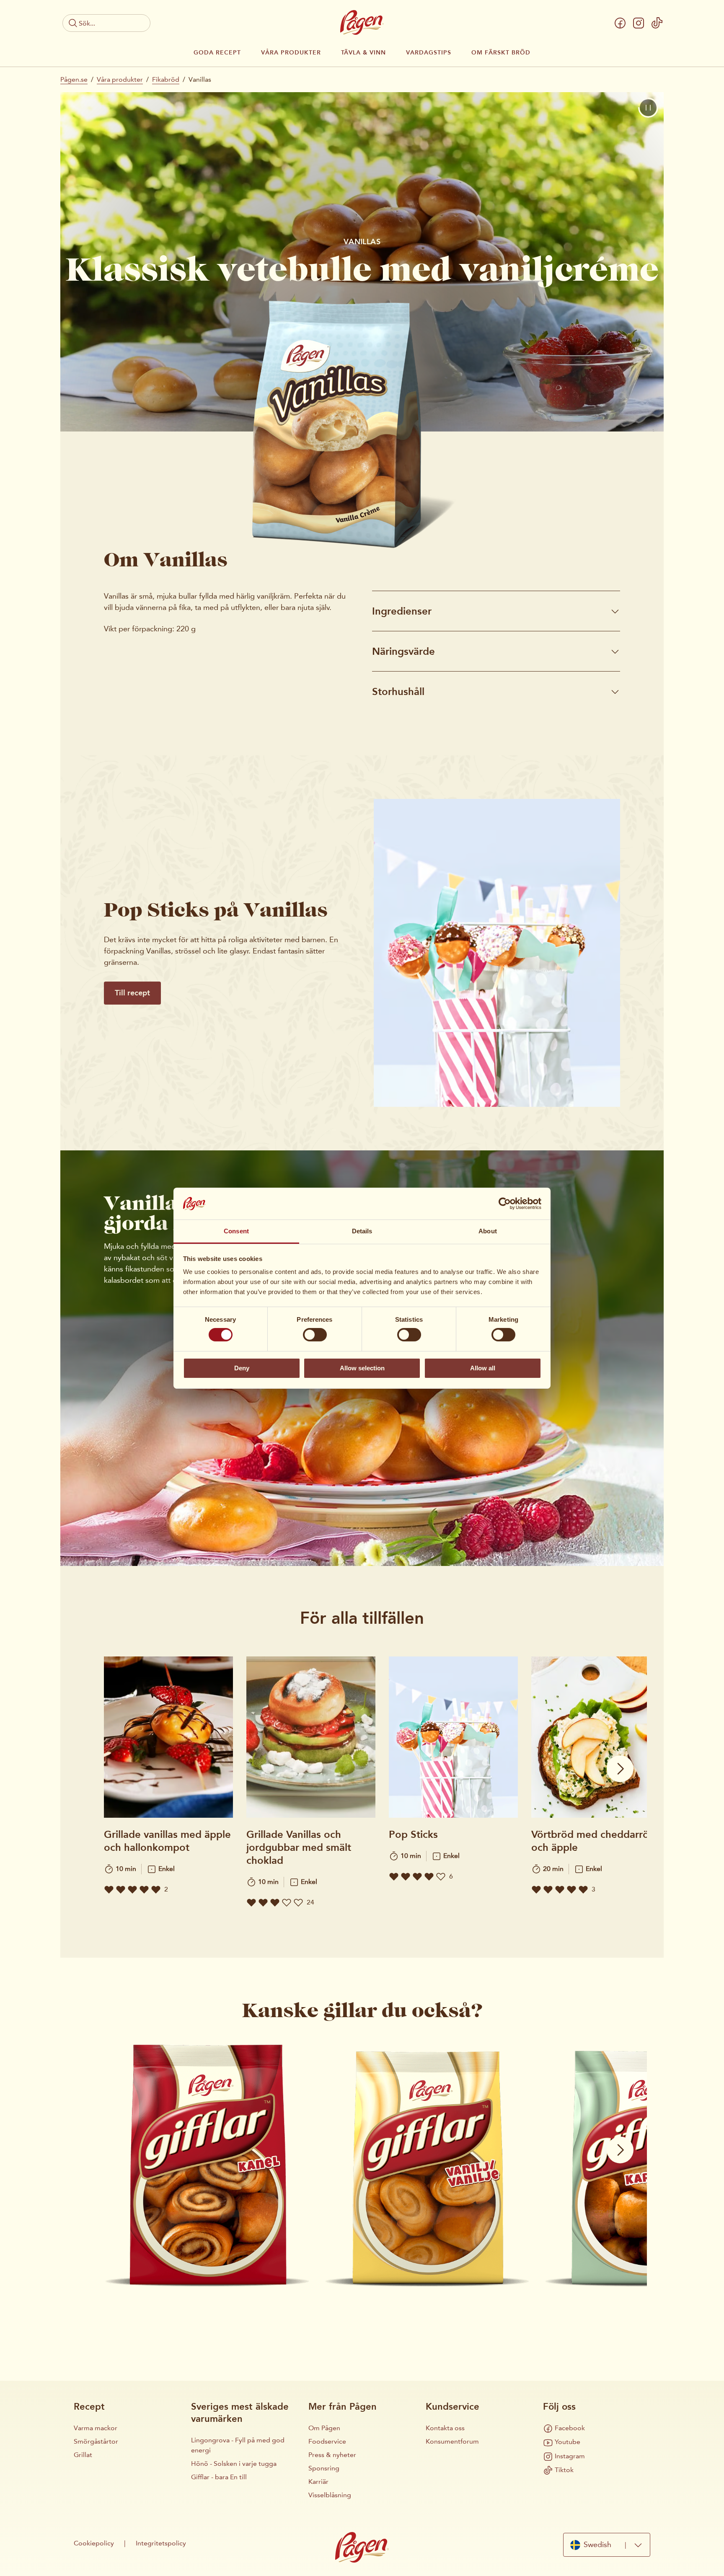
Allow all (483, 1368)
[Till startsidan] (362, 22)
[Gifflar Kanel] (207, 2163)
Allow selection (362, 1368)
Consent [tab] (236, 1231)
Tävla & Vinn (363, 53)
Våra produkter (291, 53)
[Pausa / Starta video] (648, 108)
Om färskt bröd (501, 53)
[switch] (315, 1335)
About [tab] (488, 1231)
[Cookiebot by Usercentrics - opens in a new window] (505, 1204)
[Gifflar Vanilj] (427, 2163)
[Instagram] (639, 23)
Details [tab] (362, 1231)
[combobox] (607, 2545)
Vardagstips (429, 53)
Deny (242, 1368)
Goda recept (217, 53)
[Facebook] (620, 23)
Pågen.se (74, 79)
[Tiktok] (657, 23)
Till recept (132, 993)
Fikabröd (166, 79)
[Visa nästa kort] (620, 1769)
